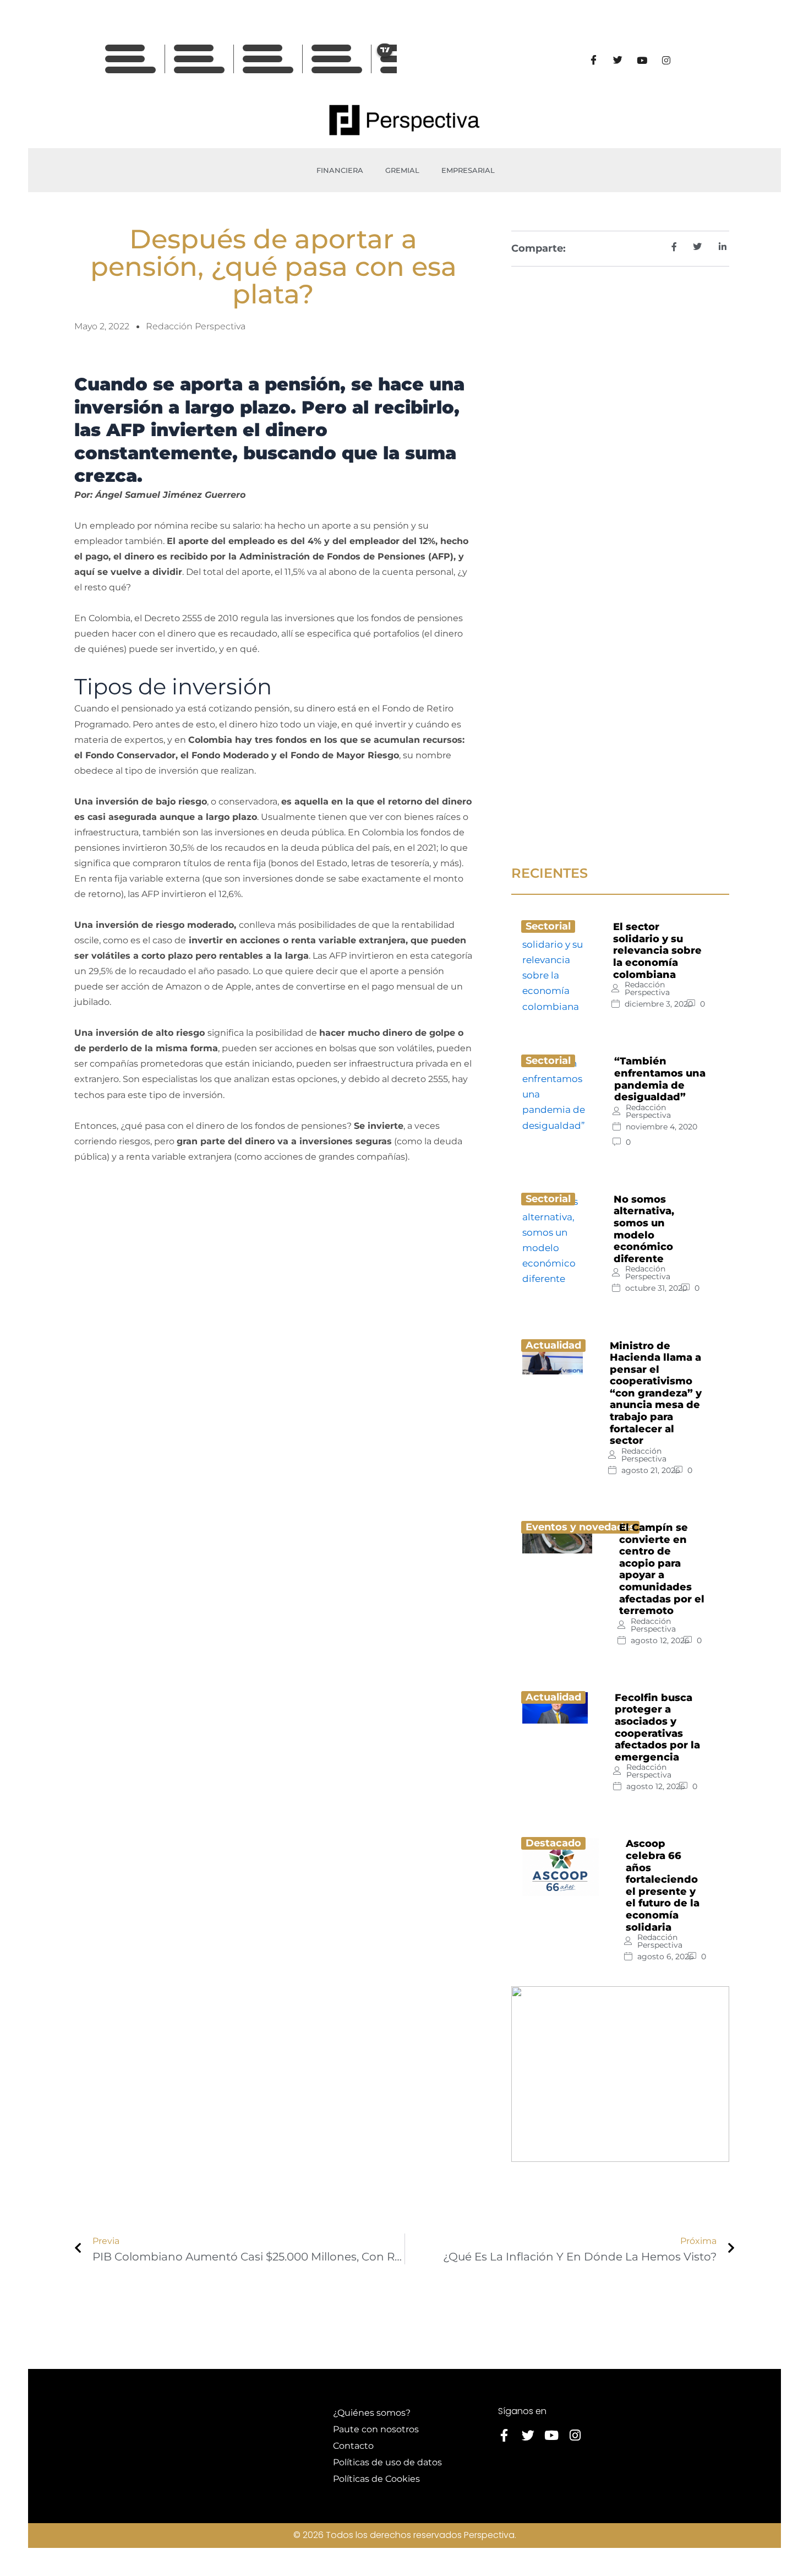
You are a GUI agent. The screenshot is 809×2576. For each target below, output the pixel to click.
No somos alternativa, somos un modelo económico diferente (644, 1229)
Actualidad (553, 1345)
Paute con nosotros (376, 2429)
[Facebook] (593, 60)
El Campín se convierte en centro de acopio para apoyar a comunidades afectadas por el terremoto (662, 1569)
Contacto (353, 2446)
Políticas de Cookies (376, 2479)
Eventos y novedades (580, 1527)
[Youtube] (642, 60)
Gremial (402, 170)
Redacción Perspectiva (647, 988)
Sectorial (548, 926)
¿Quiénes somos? (372, 2413)
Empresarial (468, 170)
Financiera (340, 170)
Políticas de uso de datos (387, 2462)
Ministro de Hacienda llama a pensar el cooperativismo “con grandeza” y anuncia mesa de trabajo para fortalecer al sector (656, 1393)
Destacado (553, 1843)
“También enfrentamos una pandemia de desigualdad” (660, 1079)
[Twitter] (617, 60)
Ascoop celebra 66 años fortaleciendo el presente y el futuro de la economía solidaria (663, 1885)
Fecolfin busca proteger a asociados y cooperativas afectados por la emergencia (657, 1727)
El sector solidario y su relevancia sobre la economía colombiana (657, 950)
